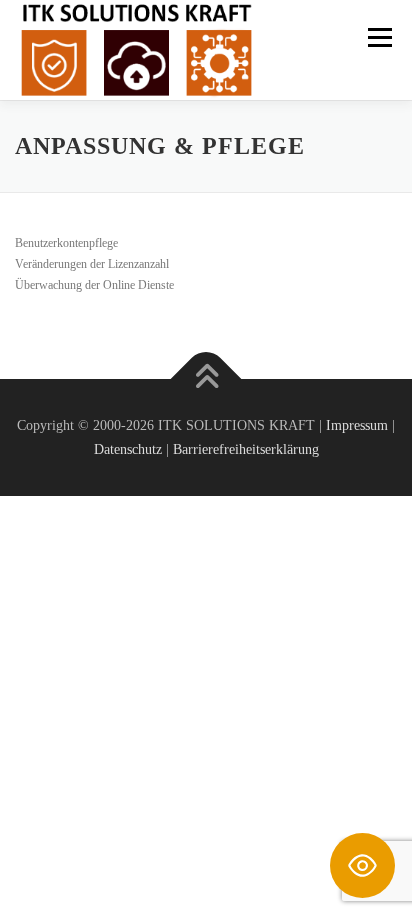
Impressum (357, 425)
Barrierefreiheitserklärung (246, 449)
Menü (376, 37)
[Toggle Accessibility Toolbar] (362, 865)
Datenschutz (128, 449)
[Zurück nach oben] (206, 378)
